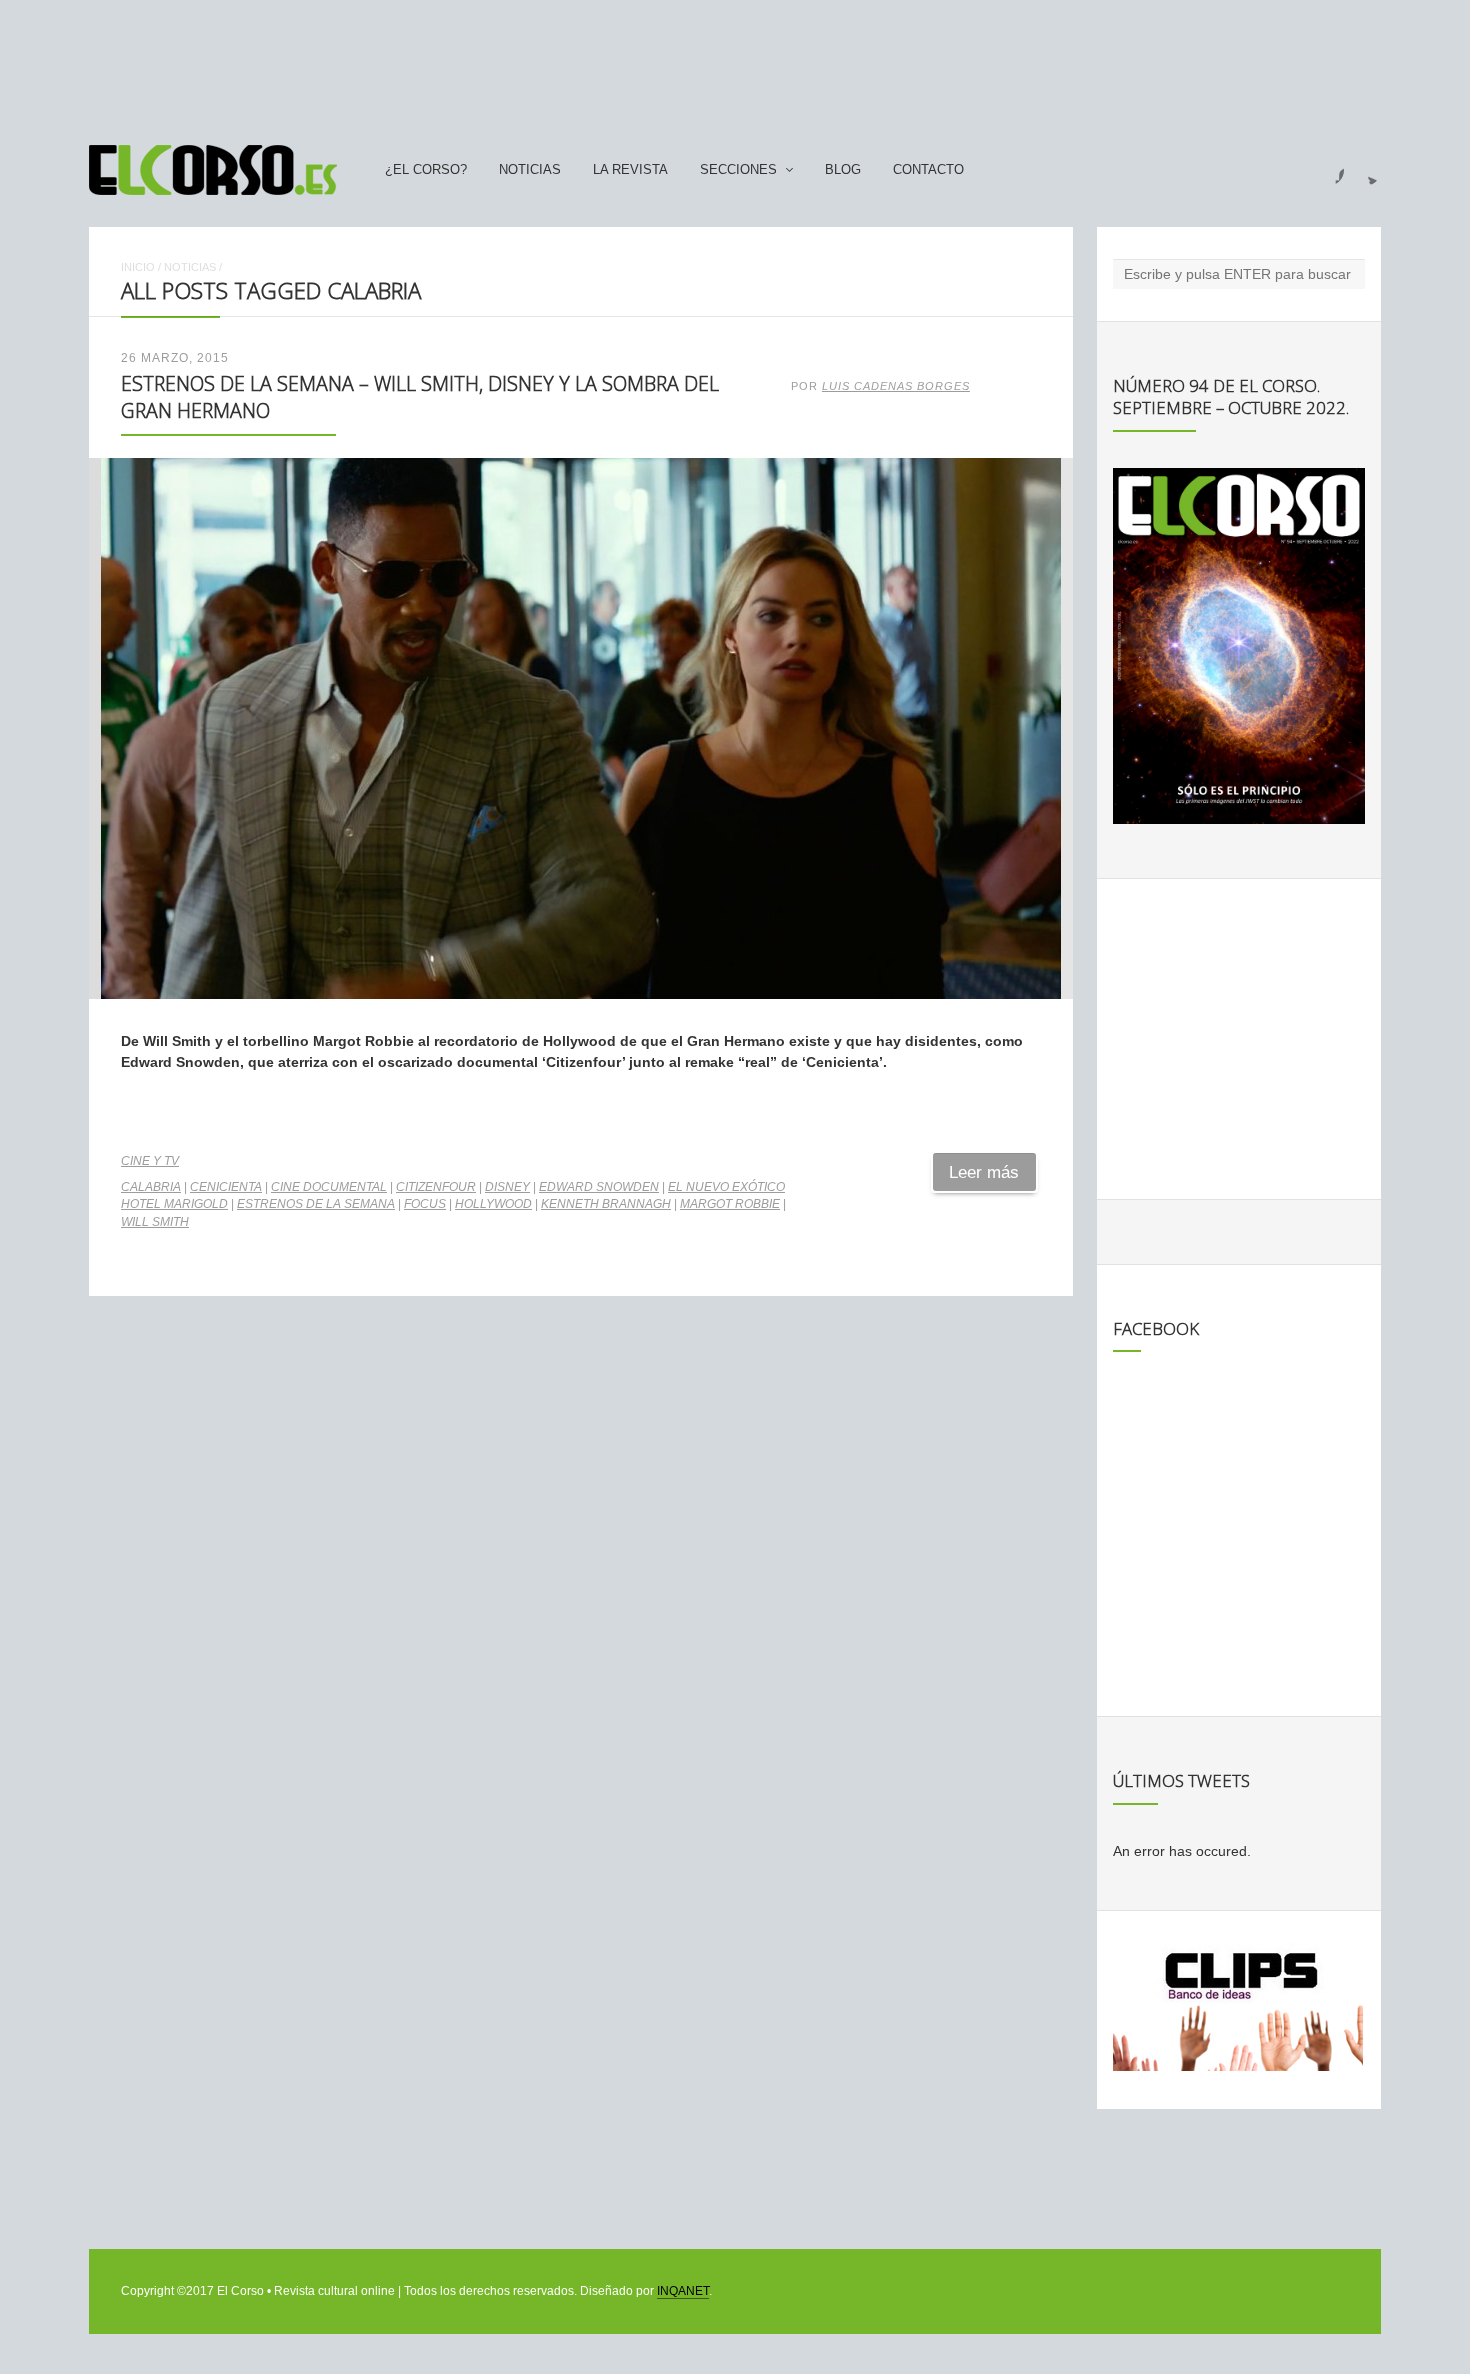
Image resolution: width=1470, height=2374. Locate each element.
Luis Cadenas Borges (896, 386)
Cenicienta (226, 1187)
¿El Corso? (426, 170)
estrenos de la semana (316, 1204)
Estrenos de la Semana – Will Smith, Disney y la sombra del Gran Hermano (420, 396)
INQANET (683, 2291)
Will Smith (155, 1222)
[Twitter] (1365, 170)
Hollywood (493, 1204)
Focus (425, 1204)
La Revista (630, 170)
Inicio (138, 267)
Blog (843, 170)
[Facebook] (1328, 170)
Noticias (530, 170)
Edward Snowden (599, 1187)
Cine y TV (150, 1161)
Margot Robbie (730, 1204)
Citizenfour (436, 1187)
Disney (507, 1187)
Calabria (151, 1187)
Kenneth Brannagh (606, 1204)
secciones (738, 170)
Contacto (928, 170)
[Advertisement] (735, 63)
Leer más (984, 1172)
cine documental (329, 1187)
